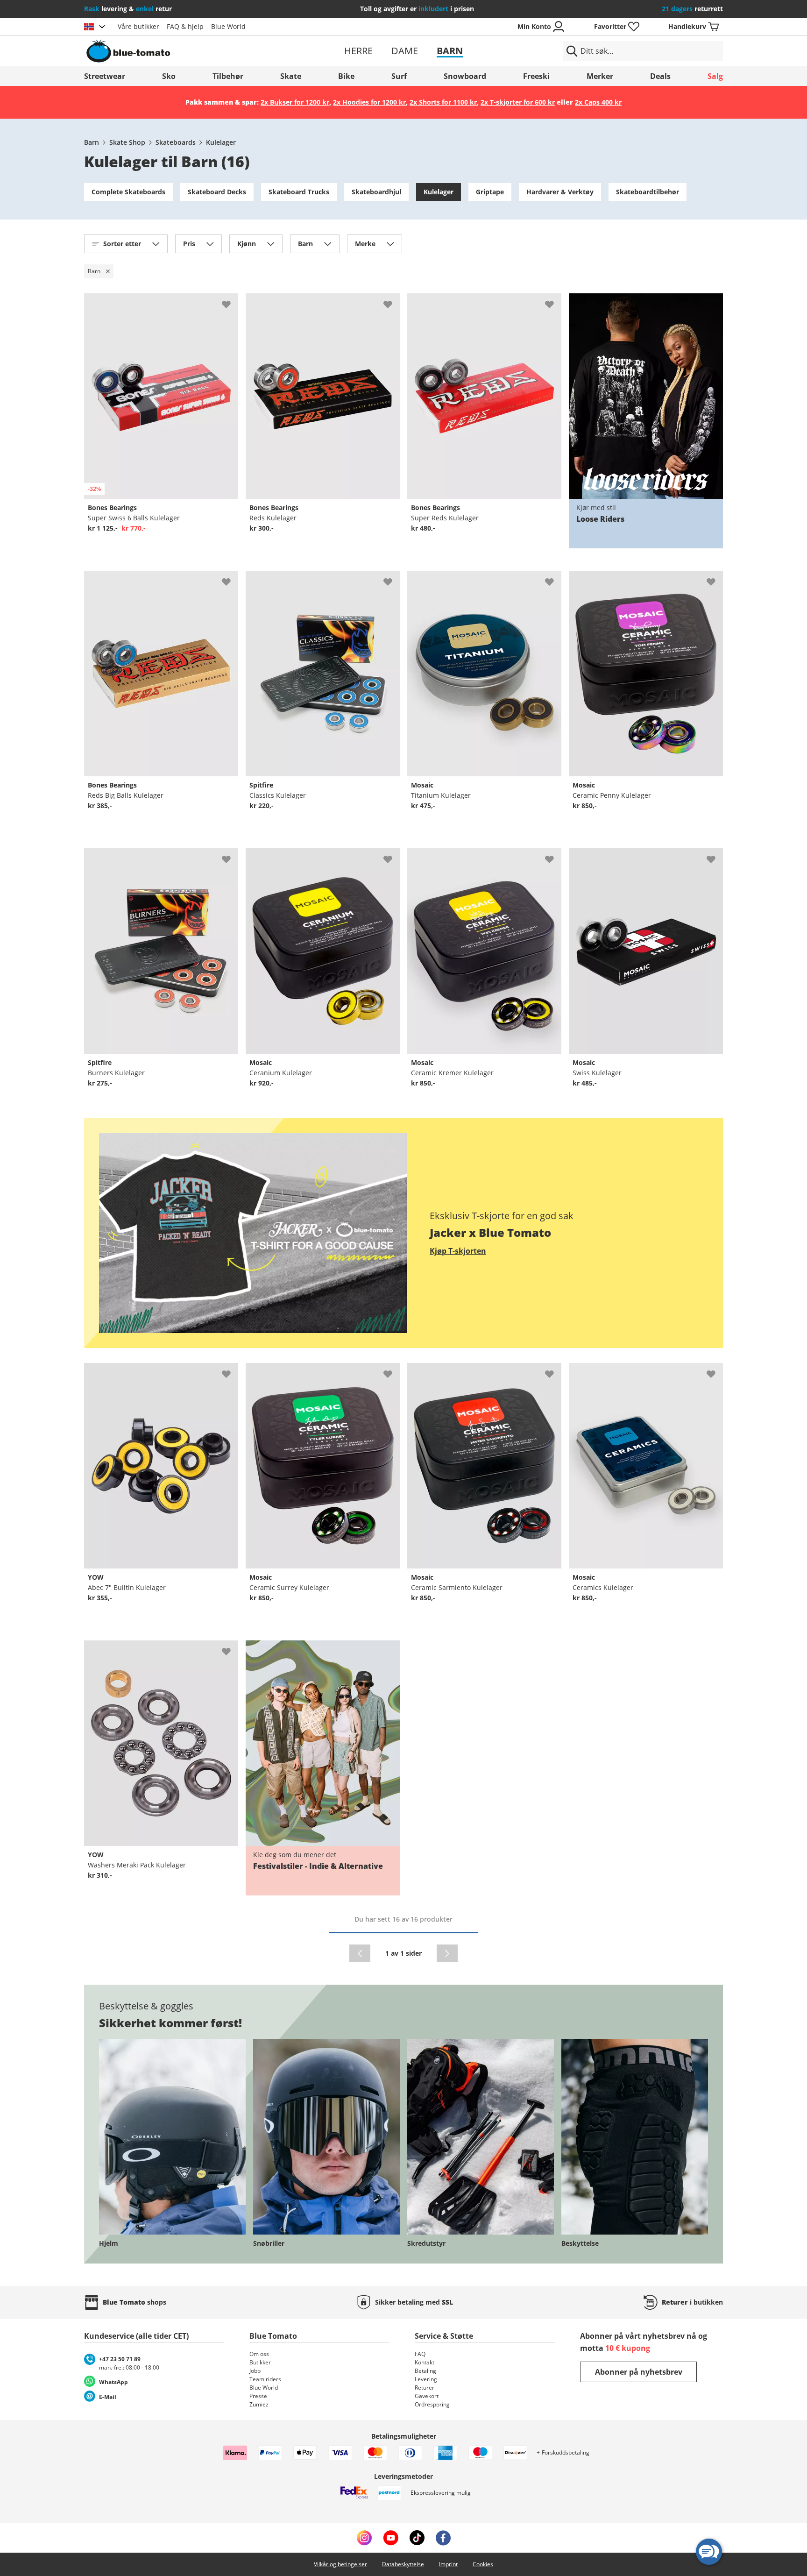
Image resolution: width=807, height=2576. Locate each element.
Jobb (255, 2371)
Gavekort (427, 2396)
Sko (169, 76)
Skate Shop (127, 142)
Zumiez (259, 2404)
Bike (346, 76)
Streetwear (105, 76)
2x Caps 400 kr (598, 102)
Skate (291, 76)
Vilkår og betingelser (340, 2564)
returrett (692, 9)
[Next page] (447, 1953)
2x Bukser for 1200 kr (295, 102)
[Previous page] (360, 1953)
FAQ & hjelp (185, 26)
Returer (425, 2388)
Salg (715, 76)
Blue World (228, 26)
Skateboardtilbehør (648, 192)
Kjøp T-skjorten (458, 1251)
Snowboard (465, 76)
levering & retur (128, 9)
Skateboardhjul (376, 192)
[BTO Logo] (188, 51)
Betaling (425, 2371)
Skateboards (176, 142)
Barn (450, 51)
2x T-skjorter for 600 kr (518, 102)
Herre (358, 51)
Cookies (483, 2564)
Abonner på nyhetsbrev (639, 2372)
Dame (405, 51)
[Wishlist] (231, 301)
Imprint (448, 2564)
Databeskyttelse (403, 2564)
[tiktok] (417, 2538)
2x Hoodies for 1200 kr (369, 102)
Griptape (490, 192)
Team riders (265, 2379)
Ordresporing (432, 2404)
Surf (399, 76)
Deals (660, 76)
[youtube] (391, 2538)
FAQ (420, 2354)
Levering (426, 2379)
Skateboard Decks (217, 192)
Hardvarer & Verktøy (560, 192)
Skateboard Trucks (299, 192)
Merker (600, 76)
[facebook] (443, 2538)
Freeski (536, 76)
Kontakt (425, 2362)
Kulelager (221, 142)
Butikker (260, 2362)
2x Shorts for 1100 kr (443, 102)
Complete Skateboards (128, 192)
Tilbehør (228, 76)
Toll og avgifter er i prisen (417, 9)
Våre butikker (138, 26)
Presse (258, 2396)
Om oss (259, 2354)
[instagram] (364, 2538)
